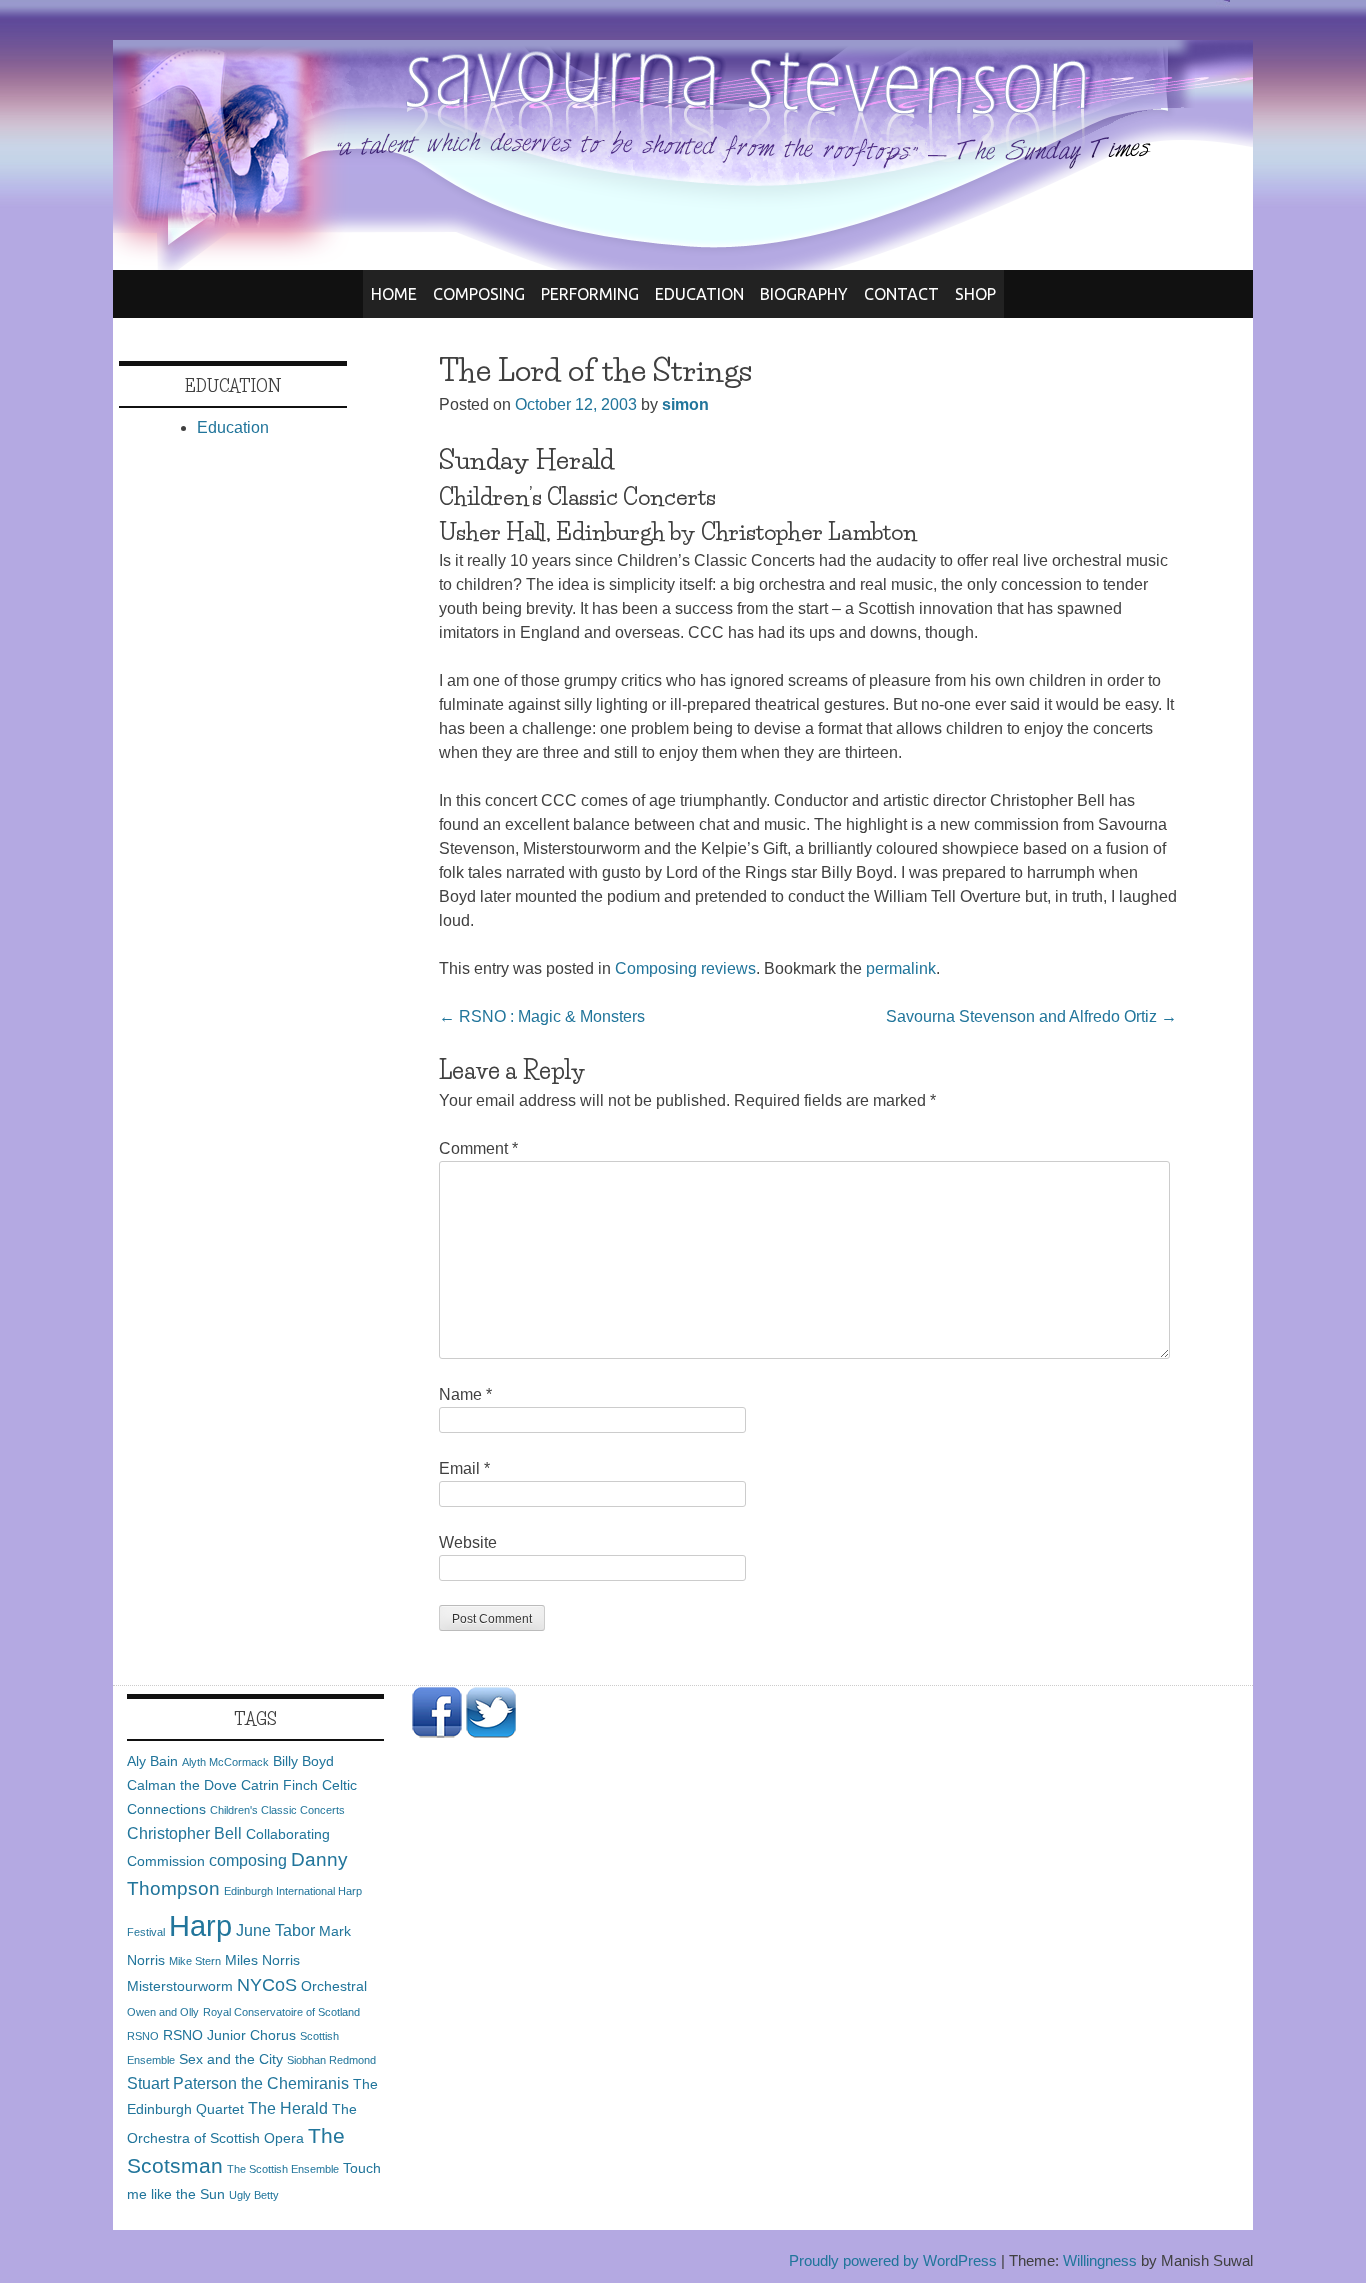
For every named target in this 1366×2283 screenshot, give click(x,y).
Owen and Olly (163, 2012)
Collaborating (288, 1834)
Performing (590, 294)
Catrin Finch (279, 1785)
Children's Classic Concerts (277, 1810)
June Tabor (275, 1930)
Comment (478, 1148)
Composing (479, 294)
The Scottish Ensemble (283, 2169)
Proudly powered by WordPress (893, 2260)
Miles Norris (262, 1960)
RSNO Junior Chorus (229, 2035)
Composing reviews (685, 968)
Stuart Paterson (182, 2083)
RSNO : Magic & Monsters (542, 1016)
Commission (166, 1861)
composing (248, 1860)
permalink (901, 968)
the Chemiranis (295, 2083)
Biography (804, 294)
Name (465, 1394)
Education (699, 294)
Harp (200, 1925)
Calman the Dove (182, 1785)
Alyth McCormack (225, 1762)
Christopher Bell (184, 1833)
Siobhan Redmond (331, 2060)
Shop (975, 294)
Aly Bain (152, 1761)
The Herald (288, 2108)
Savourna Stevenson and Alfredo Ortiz (1031, 1016)
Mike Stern (195, 1961)
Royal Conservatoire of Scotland (281, 2012)
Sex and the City (231, 2059)
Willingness (1100, 2260)
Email (464, 1468)
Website (468, 1542)
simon (685, 404)
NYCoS (267, 1985)
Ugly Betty (254, 2195)
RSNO (143, 2036)
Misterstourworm (180, 1986)
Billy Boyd (303, 1761)
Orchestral (334, 1986)
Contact (901, 294)
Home (394, 294)
